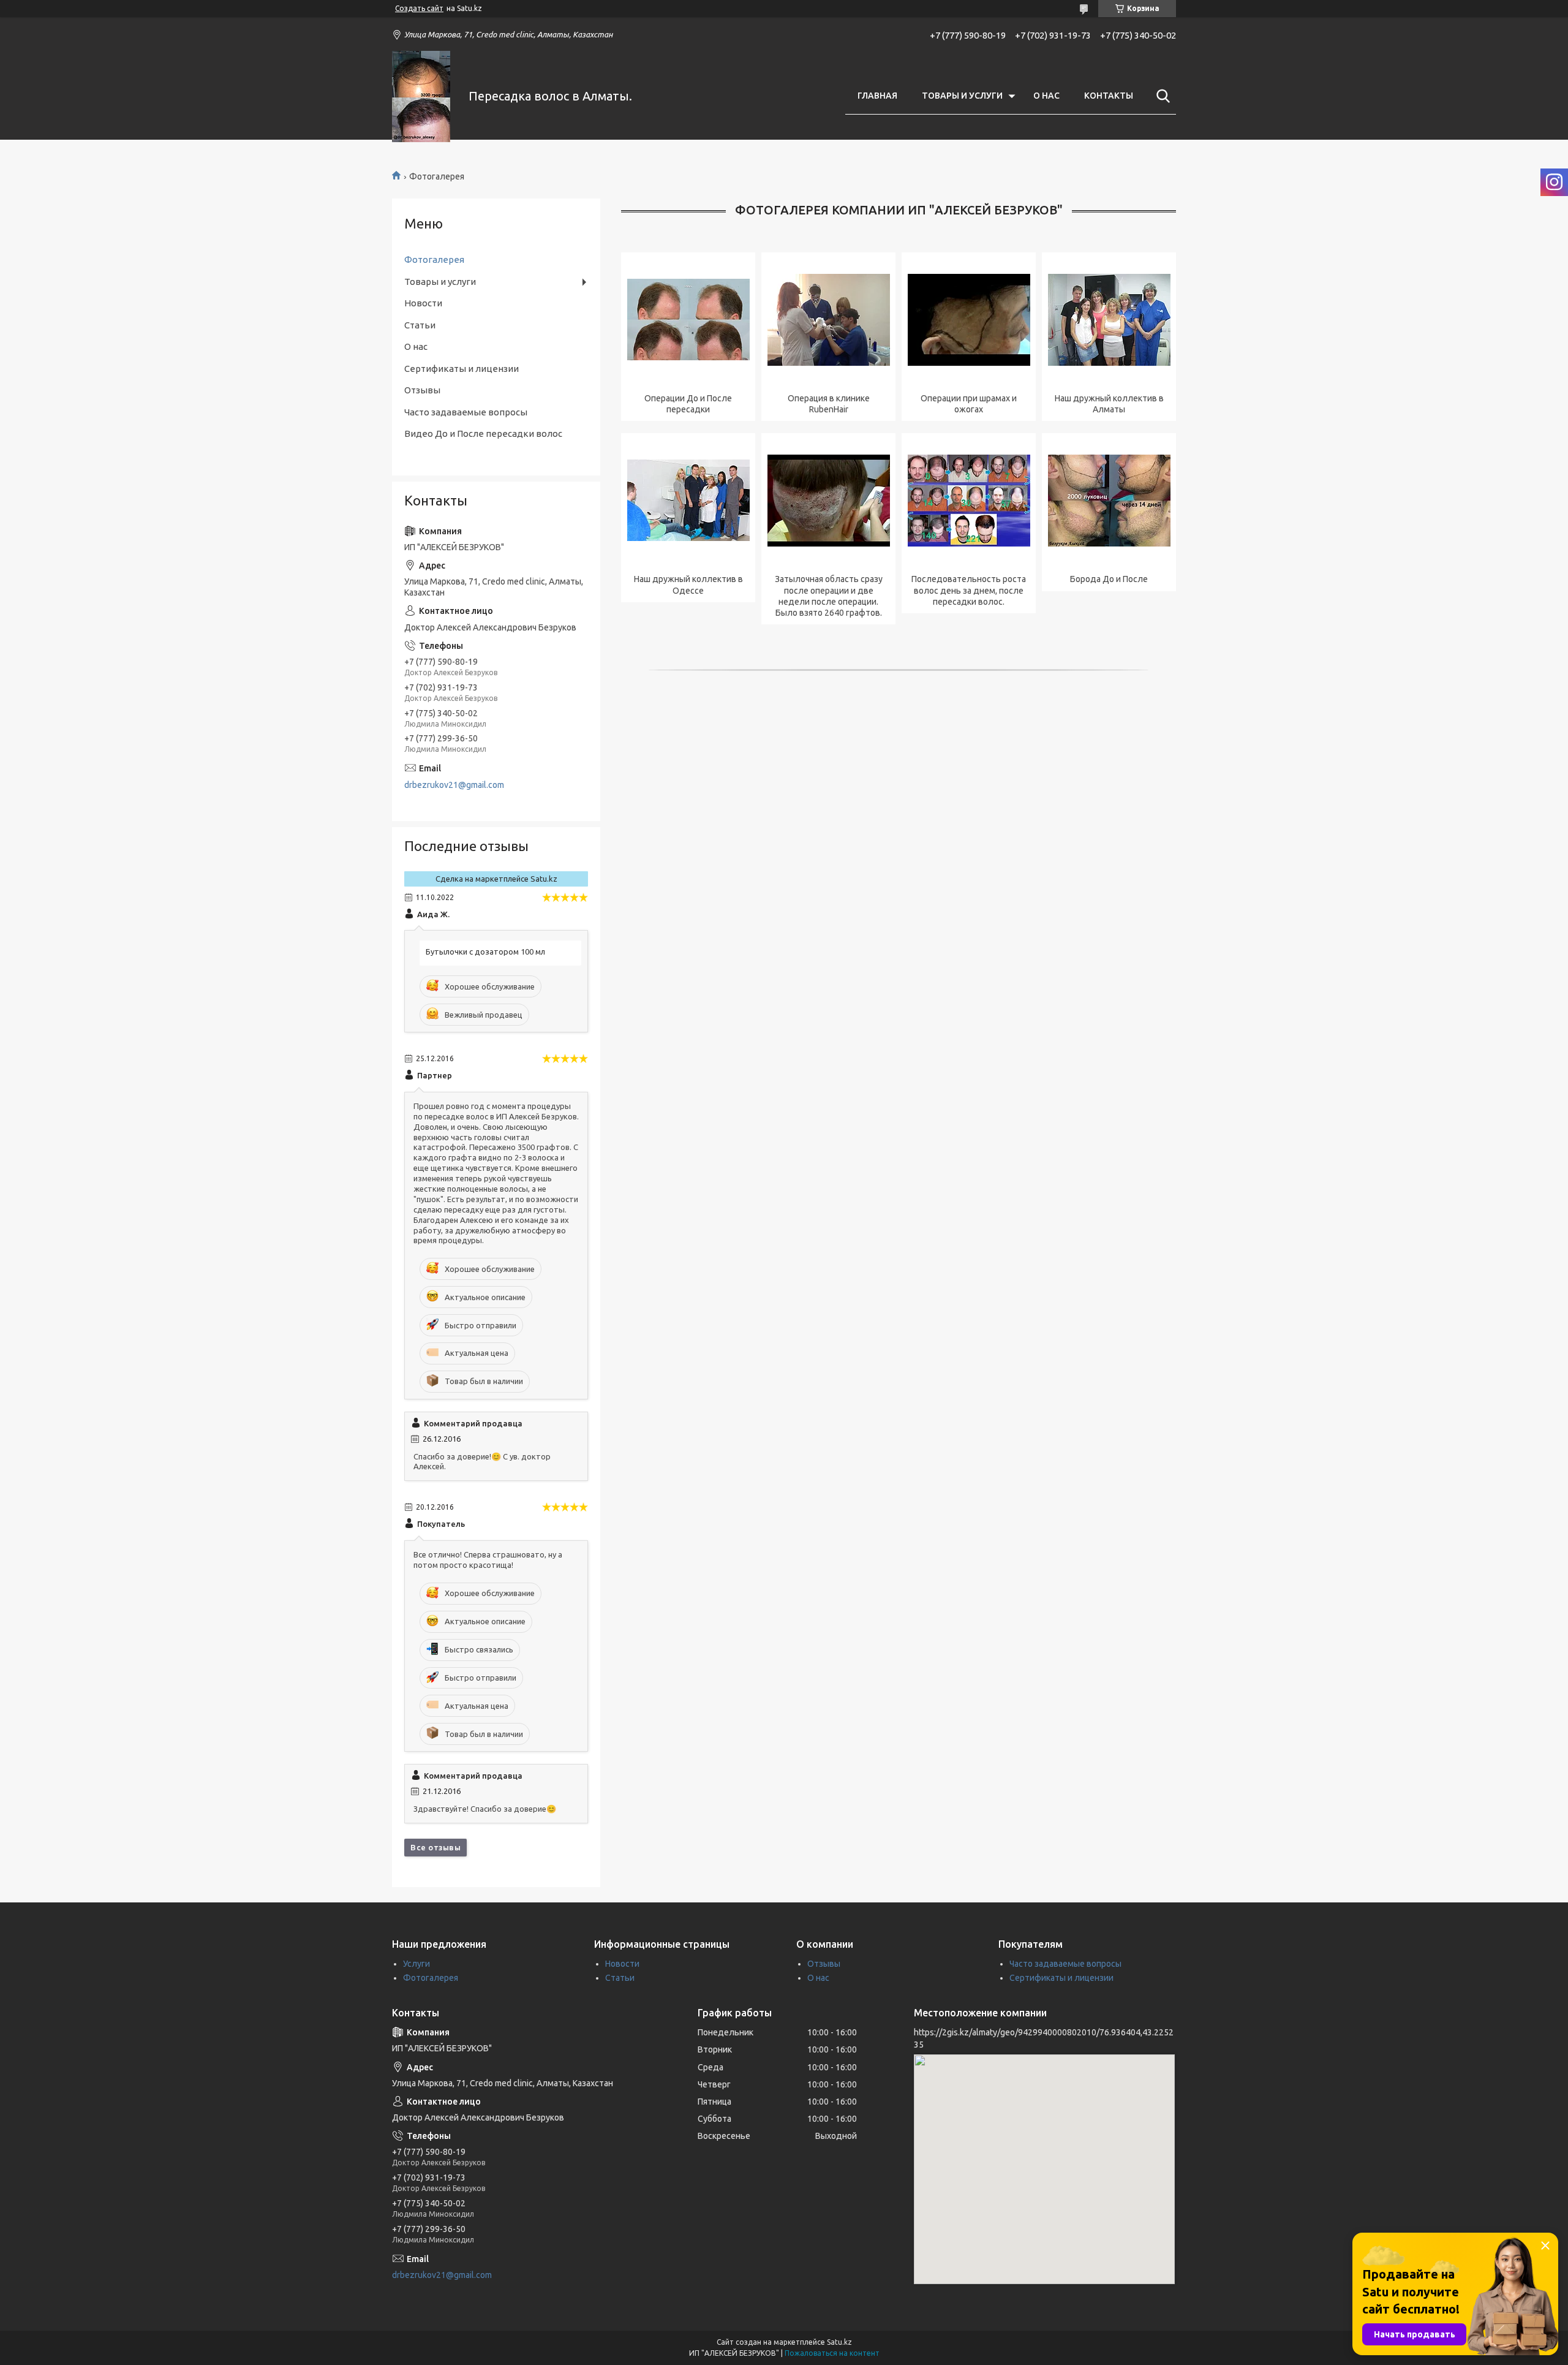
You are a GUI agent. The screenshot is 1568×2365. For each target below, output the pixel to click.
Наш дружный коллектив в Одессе (688, 585)
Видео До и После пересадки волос (483, 433)
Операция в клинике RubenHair (829, 404)
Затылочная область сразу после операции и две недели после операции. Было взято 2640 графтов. (829, 596)
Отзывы (422, 390)
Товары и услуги (440, 282)
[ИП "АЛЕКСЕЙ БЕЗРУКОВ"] (423, 96)
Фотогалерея (434, 259)
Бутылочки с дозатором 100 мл (485, 952)
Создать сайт (419, 8)
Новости (423, 303)
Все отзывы (435, 1847)
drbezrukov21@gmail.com (454, 785)
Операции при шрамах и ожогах (969, 404)
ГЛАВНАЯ (877, 96)
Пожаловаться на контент (832, 2353)
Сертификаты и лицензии (462, 369)
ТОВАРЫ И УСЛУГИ (962, 96)
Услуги (417, 1964)
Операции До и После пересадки (688, 404)
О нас (416, 346)
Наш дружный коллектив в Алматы (1109, 404)
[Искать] (1161, 96)
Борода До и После (1109, 579)
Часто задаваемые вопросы (466, 412)
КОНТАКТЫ (1109, 96)
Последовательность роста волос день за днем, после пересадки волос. (969, 590)
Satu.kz (839, 2342)
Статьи (420, 325)
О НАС (1046, 96)
